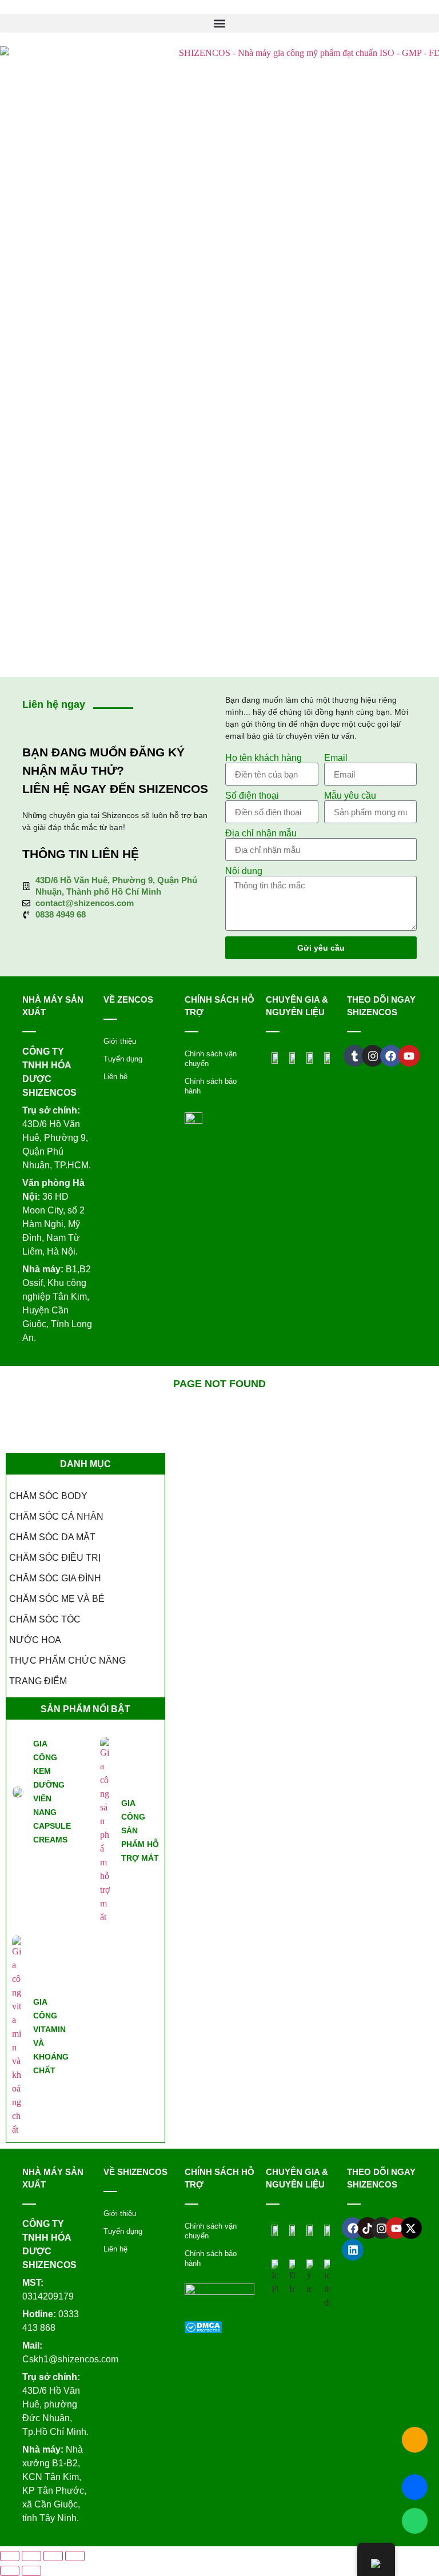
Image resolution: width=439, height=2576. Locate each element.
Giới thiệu (120, 1041)
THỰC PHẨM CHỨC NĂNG (67, 1660)
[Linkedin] (353, 2250)
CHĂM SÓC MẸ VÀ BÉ (57, 1599)
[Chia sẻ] (53, 2556)
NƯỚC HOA (35, 1640)
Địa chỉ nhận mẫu (261, 834)
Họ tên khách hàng (264, 758)
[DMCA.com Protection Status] (203, 2330)
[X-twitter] (411, 2228)
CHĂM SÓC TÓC (45, 1619)
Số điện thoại (252, 796)
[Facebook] (353, 2228)
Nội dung (244, 871)
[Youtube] (396, 2228)
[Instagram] (382, 2228)
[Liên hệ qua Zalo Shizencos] (415, 2487)
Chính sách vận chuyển (211, 1059)
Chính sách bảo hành (211, 1086)
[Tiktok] (368, 2228)
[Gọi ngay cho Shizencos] (415, 2440)
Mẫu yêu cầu (350, 796)
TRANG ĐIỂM (38, 1681)
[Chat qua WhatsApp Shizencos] (415, 2521)
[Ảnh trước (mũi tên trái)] (10, 2571)
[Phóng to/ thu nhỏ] (10, 2556)
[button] (219, 23)
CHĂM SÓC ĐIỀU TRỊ (55, 1558)
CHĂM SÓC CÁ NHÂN (56, 1517)
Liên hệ (115, 1077)
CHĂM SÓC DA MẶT (52, 1537)
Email (336, 758)
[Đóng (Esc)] (75, 2556)
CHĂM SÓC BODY (48, 1496)
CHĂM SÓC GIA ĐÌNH (55, 1578)
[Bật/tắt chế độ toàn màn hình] (31, 2556)
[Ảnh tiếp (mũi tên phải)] (31, 2571)
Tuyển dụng (123, 1059)
